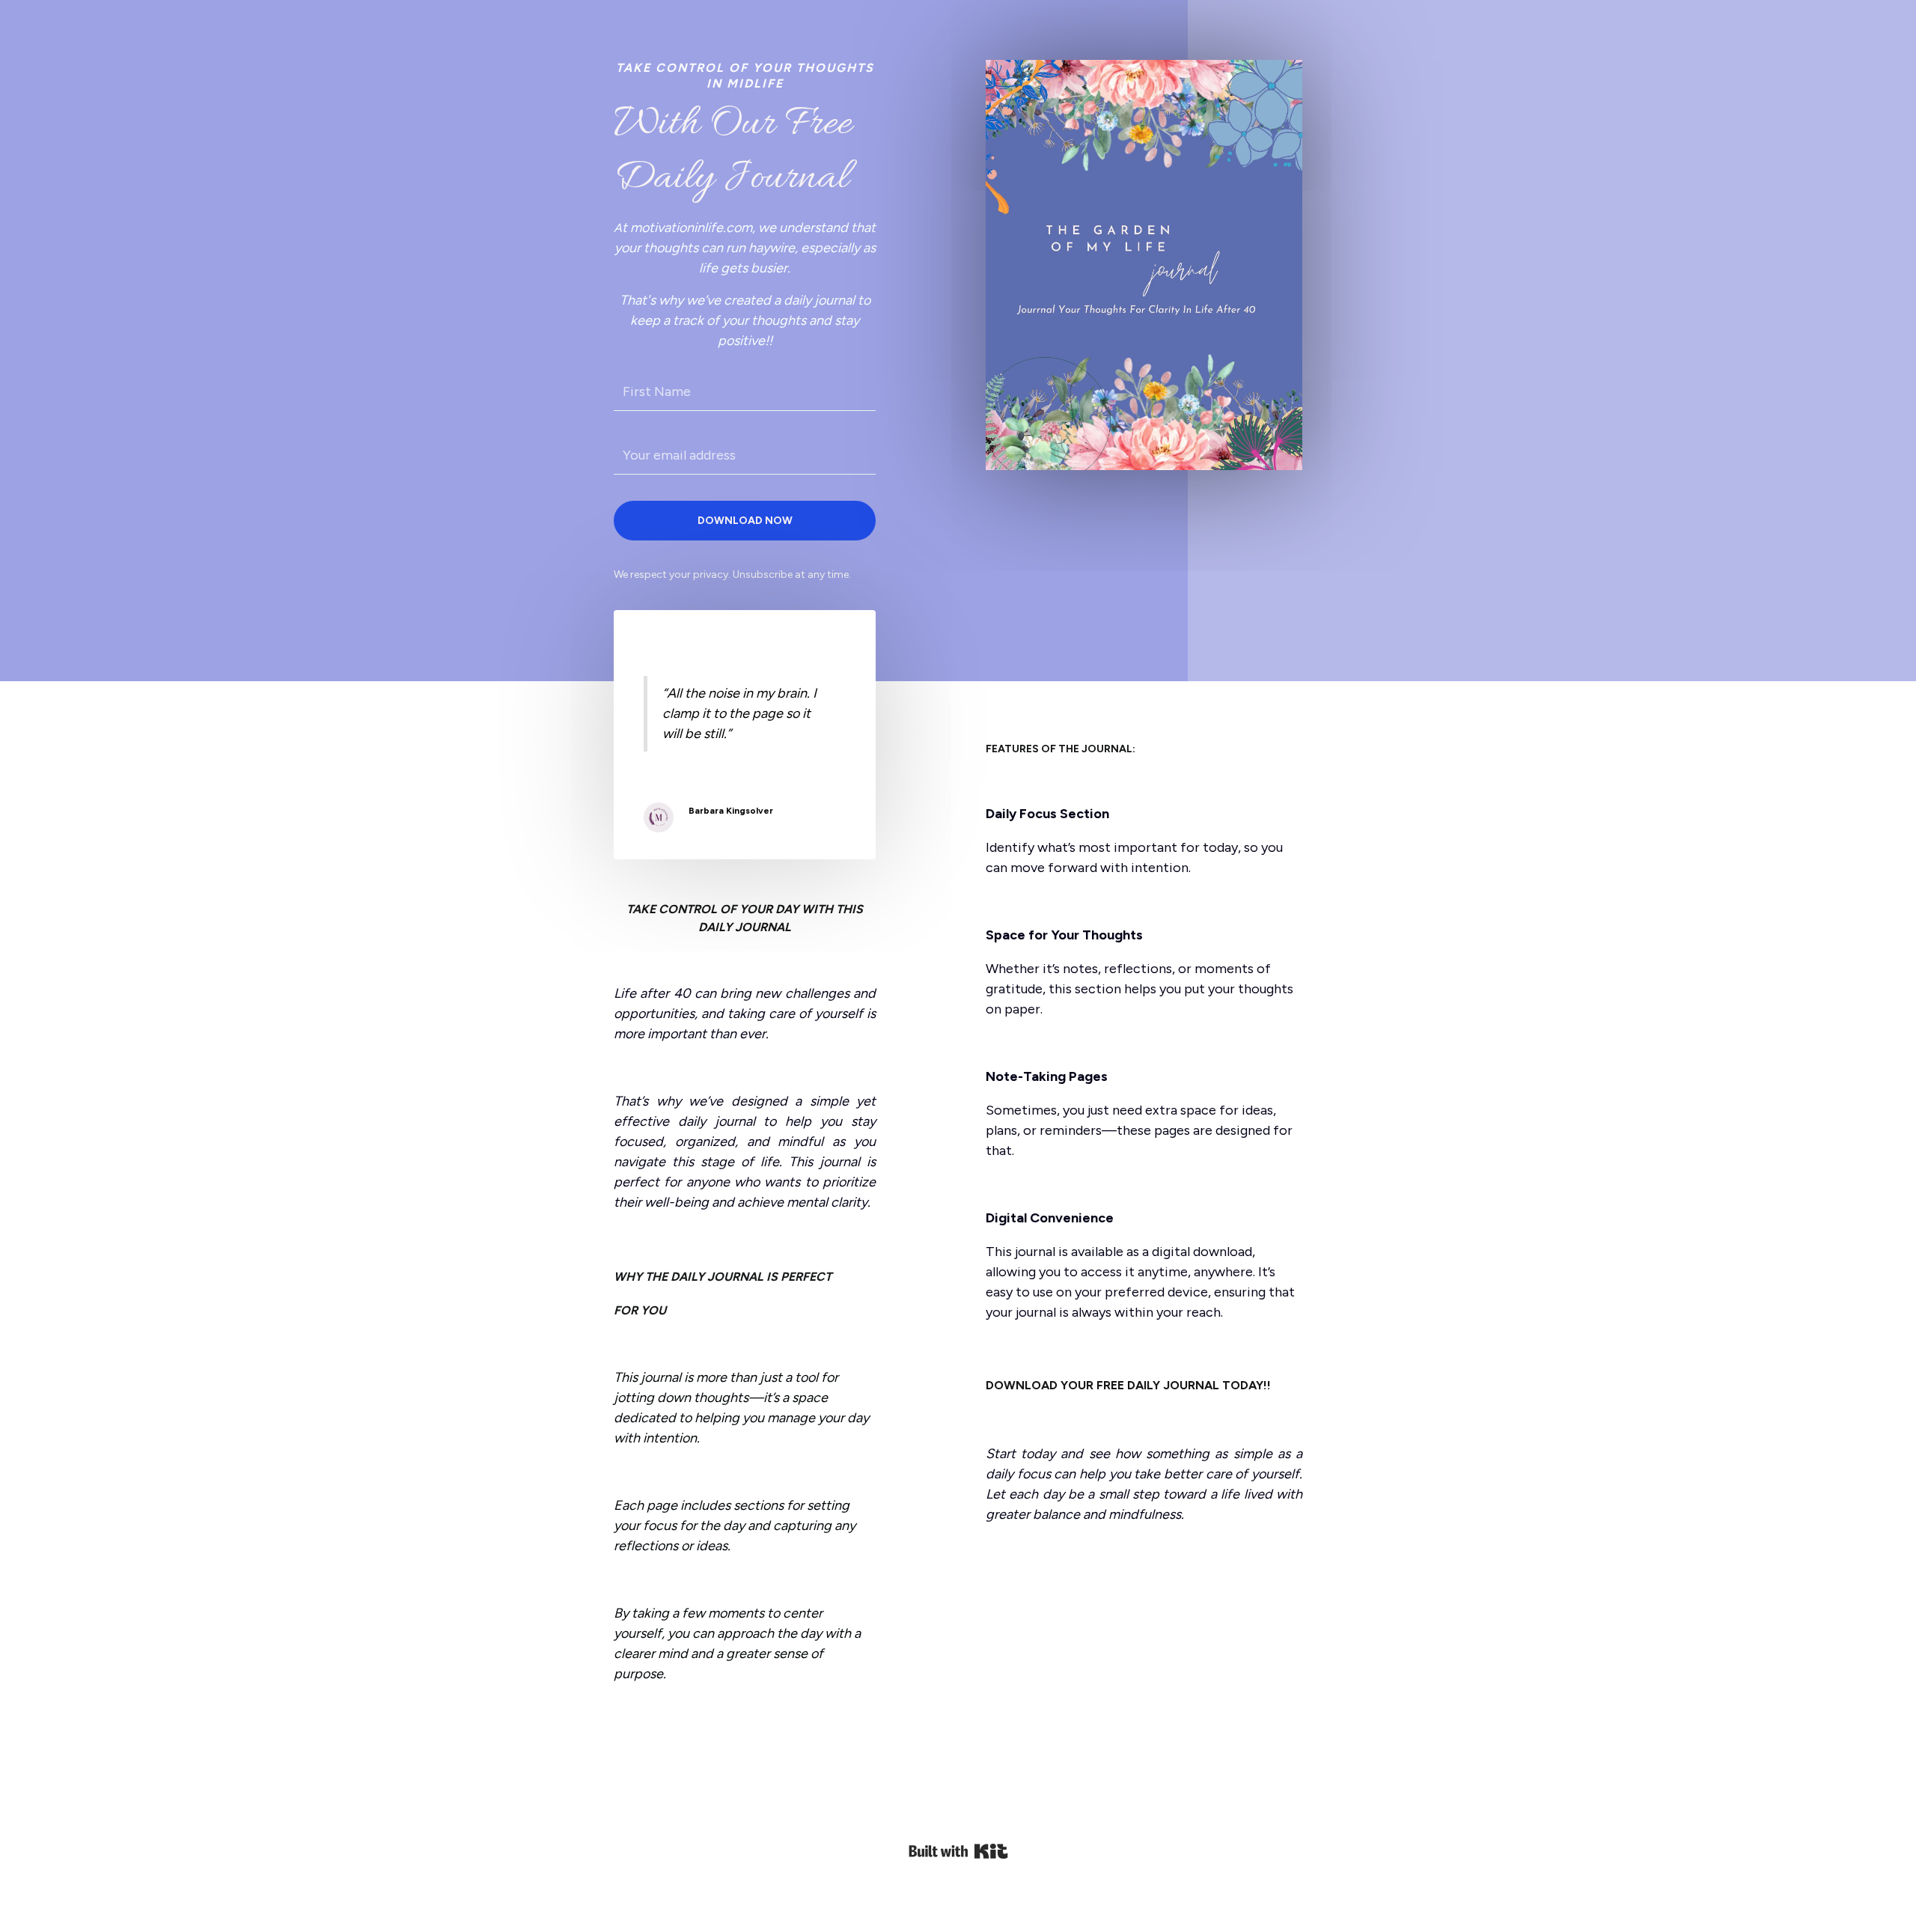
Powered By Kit (958, 1851)
